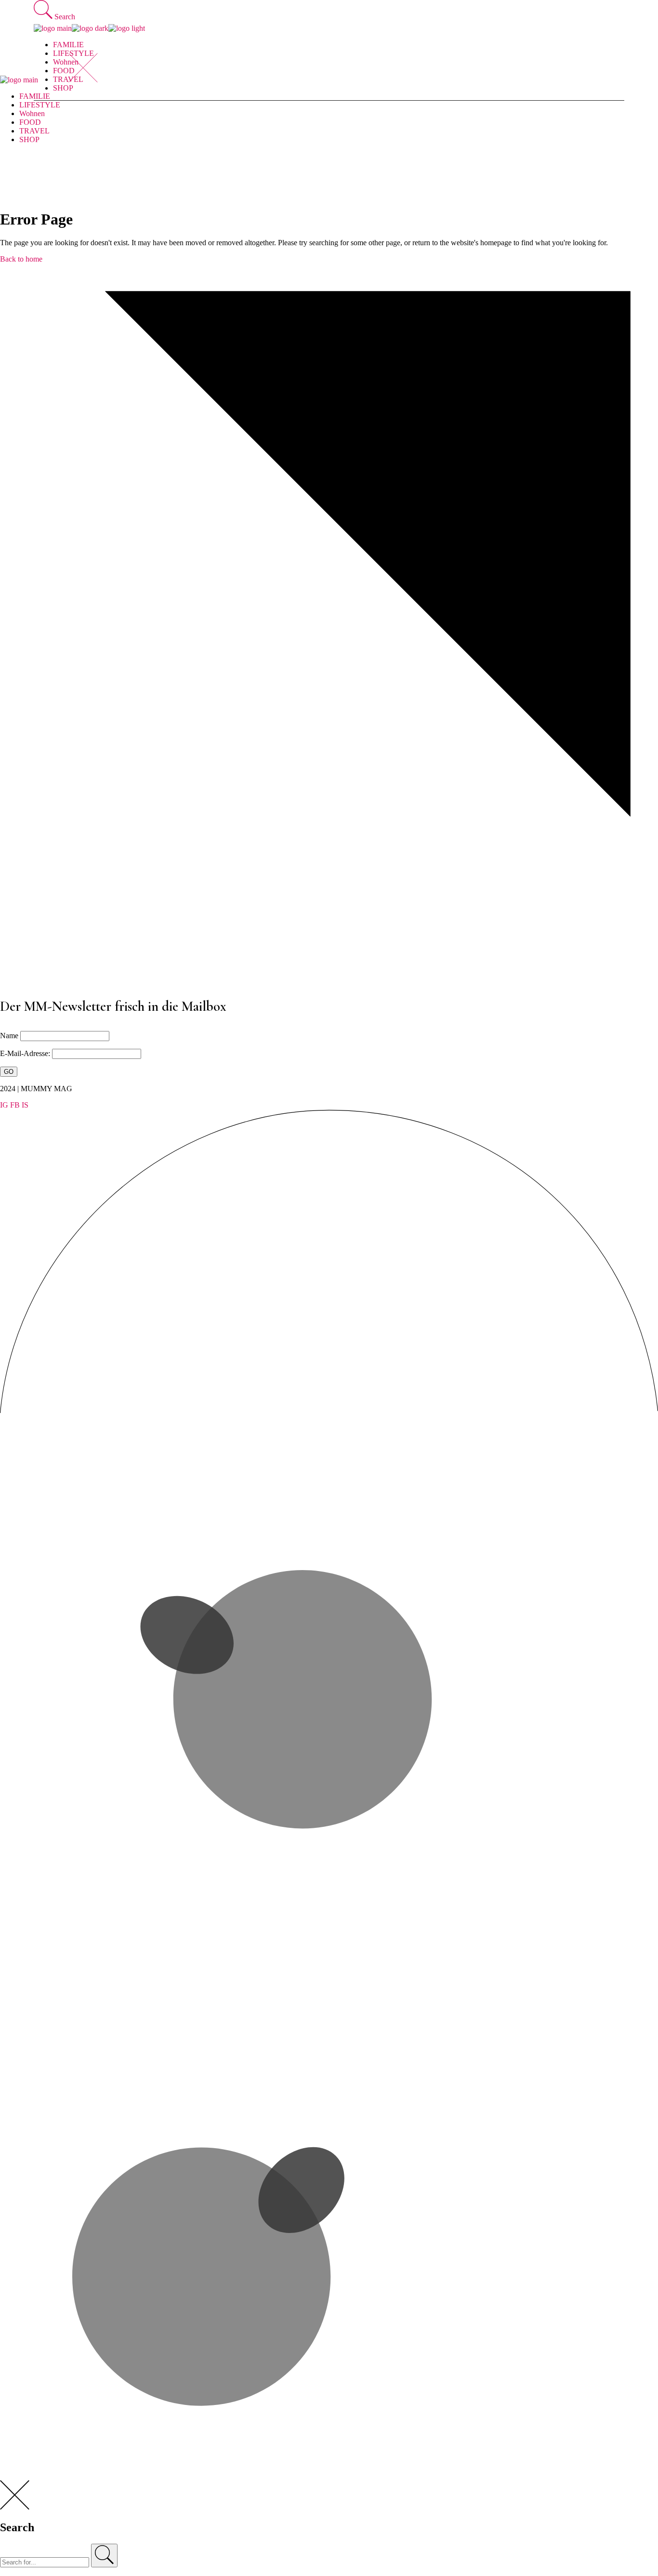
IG (4, 1105)
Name (9, 1036)
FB (15, 1105)
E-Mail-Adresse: (26, 1053)
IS (25, 1105)
